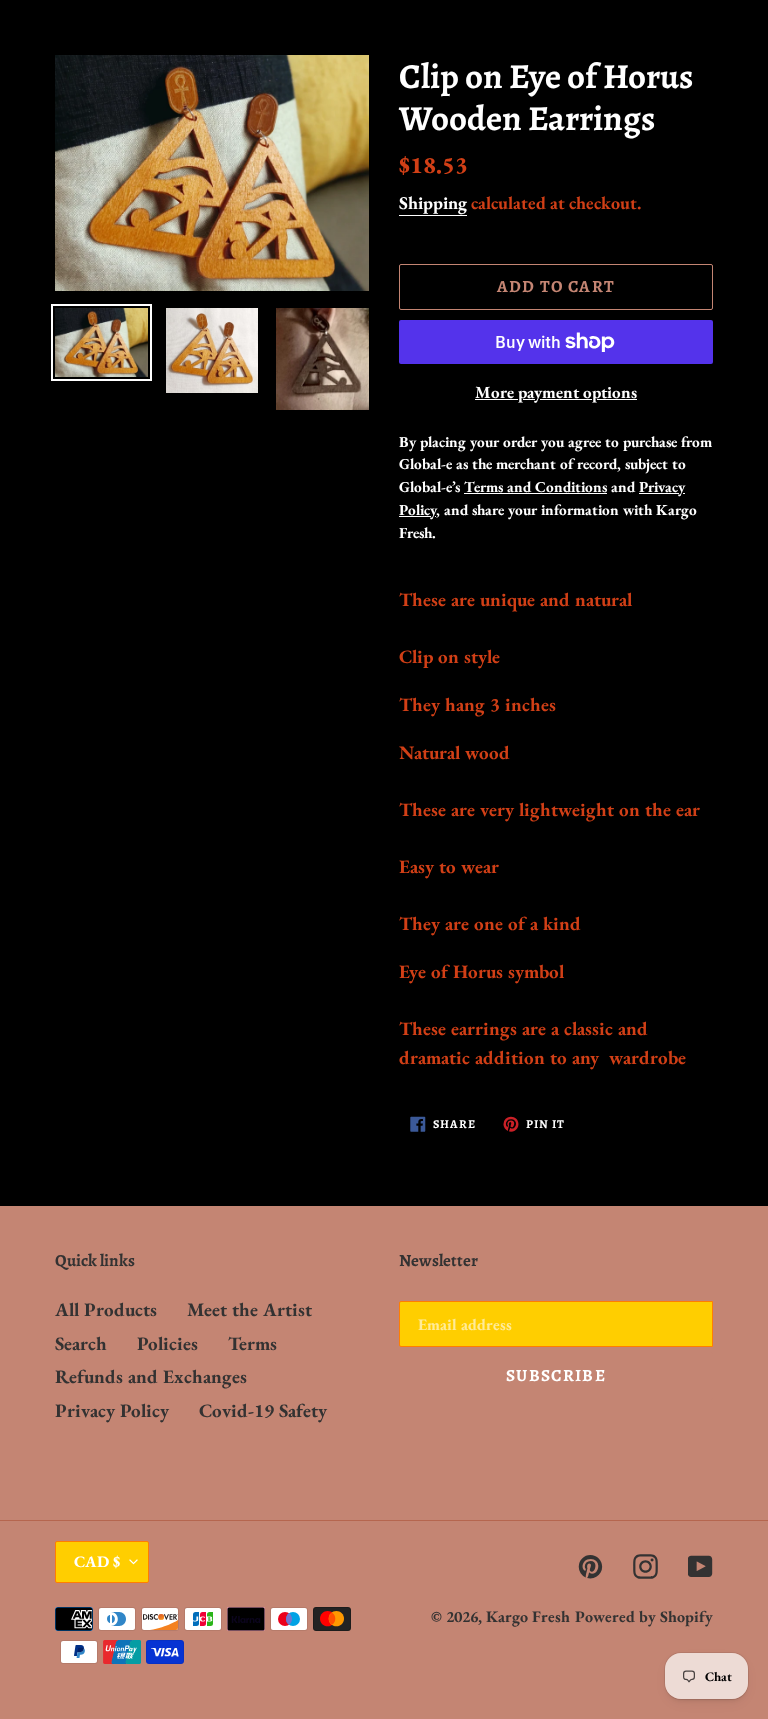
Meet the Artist (249, 1309)
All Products (106, 1309)
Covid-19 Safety (263, 1410)
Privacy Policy (112, 1410)
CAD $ (97, 1561)
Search (81, 1343)
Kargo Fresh (528, 1616)
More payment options (556, 392)
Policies (167, 1343)
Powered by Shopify (644, 1616)
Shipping (433, 202)
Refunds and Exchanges (151, 1376)
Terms (252, 1343)
